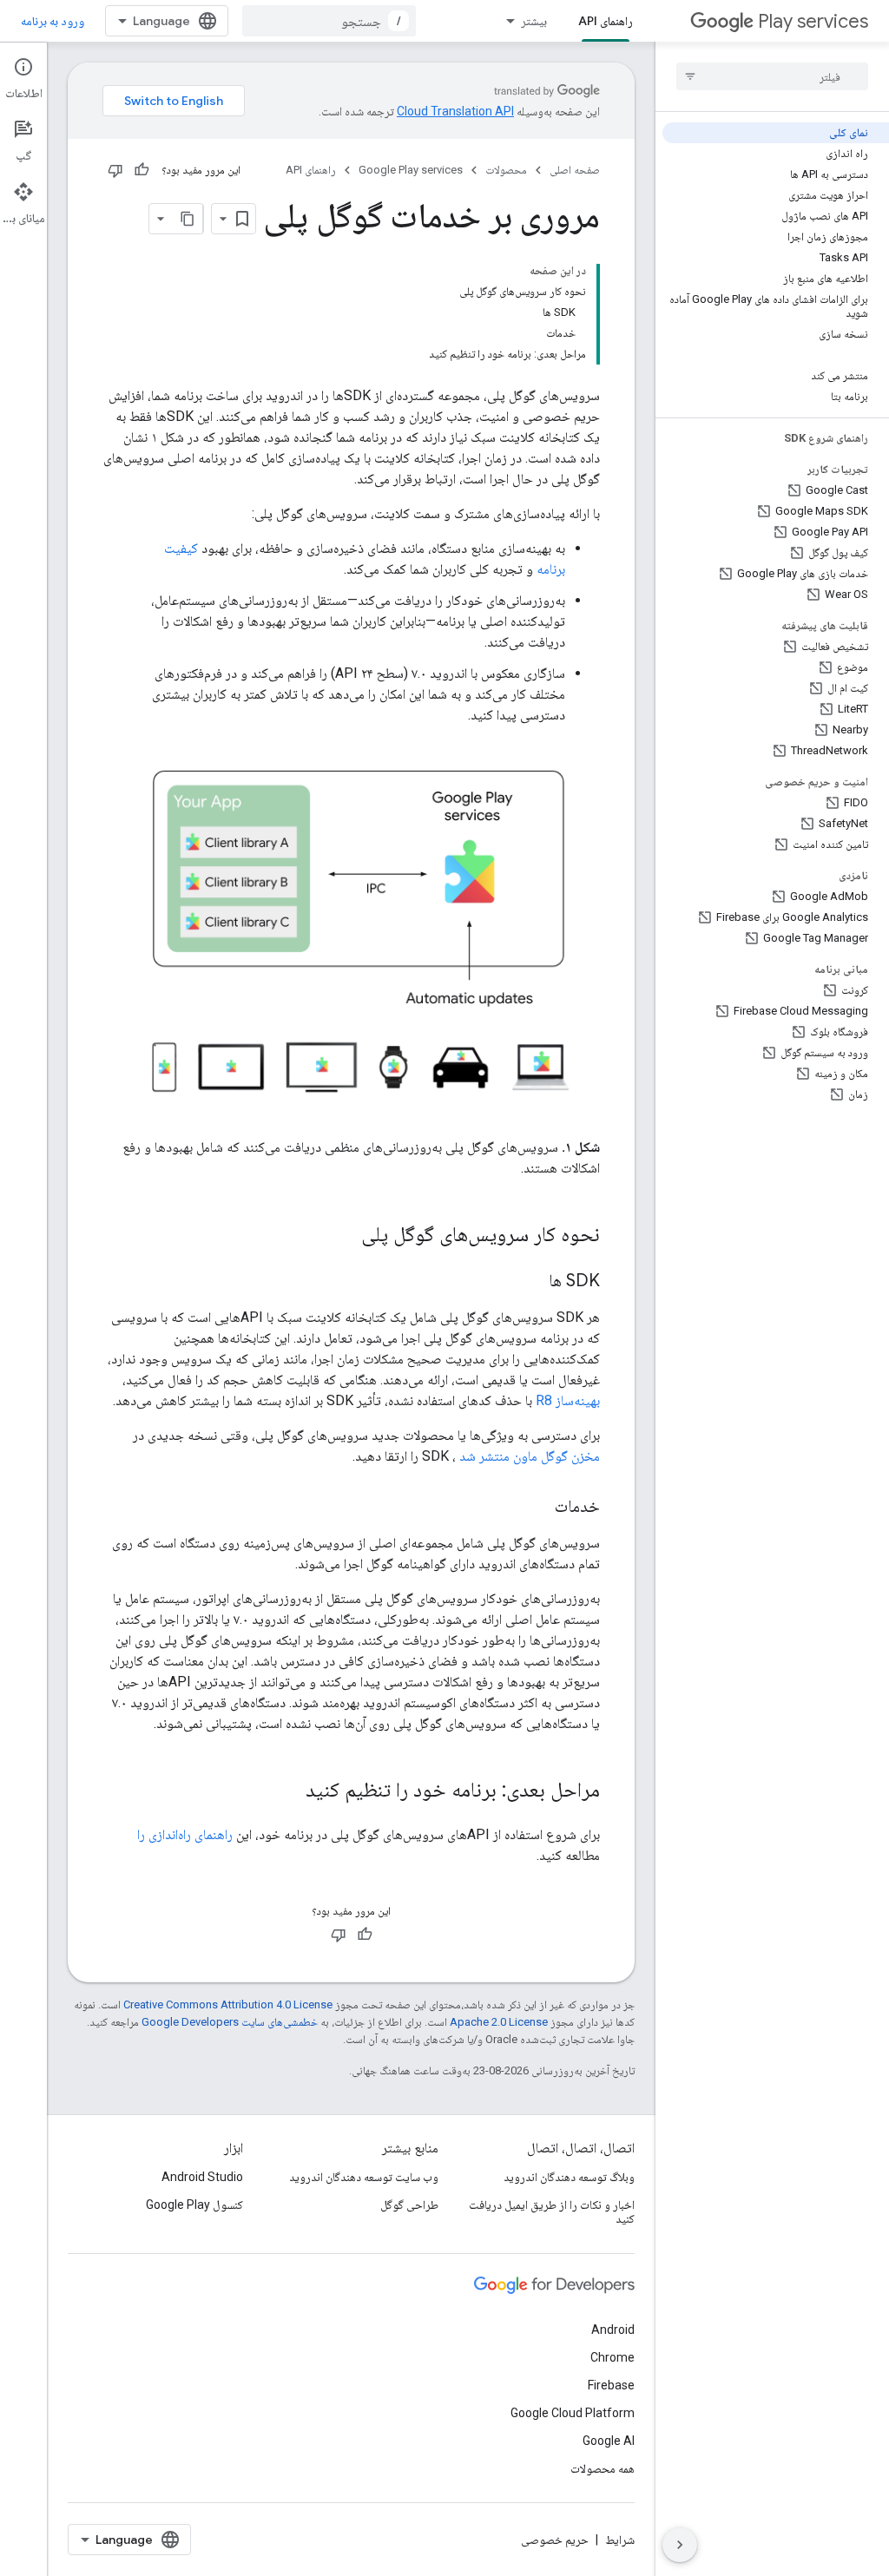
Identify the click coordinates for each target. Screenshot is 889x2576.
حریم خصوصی (555, 2540)
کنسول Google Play (194, 2205)
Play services (813, 21)
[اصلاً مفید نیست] (115, 170)
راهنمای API (606, 21)
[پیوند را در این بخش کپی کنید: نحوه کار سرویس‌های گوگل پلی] (344, 1236)
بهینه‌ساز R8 (568, 1400)
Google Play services (411, 170)
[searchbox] (772, 76)
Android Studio (202, 2177)
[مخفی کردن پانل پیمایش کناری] (680, 2545)
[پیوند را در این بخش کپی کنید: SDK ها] (531, 1282)
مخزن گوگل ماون (556, 1456)
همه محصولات (603, 2468)
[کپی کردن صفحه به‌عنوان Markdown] (188, 219)
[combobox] (329, 21)
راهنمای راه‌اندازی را (185, 1834)
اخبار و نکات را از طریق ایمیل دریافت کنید (552, 2211)
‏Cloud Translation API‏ (455, 111)
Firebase (611, 2385)
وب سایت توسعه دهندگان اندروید (364, 2177)
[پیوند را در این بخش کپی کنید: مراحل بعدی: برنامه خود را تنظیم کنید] (288, 1791)
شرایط (620, 2540)
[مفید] (142, 170)
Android (613, 2330)
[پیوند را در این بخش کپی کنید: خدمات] (537, 1508)
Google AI (609, 2441)
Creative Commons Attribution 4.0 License (228, 2004)
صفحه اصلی (575, 170)
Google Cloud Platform (573, 2413)
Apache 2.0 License (499, 2022)
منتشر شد (484, 1456)
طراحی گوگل (409, 2205)
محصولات (506, 170)
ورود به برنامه (53, 21)
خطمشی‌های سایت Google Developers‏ (230, 2022)
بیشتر (534, 21)
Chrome (612, 2357)
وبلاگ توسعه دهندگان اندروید (569, 2177)
